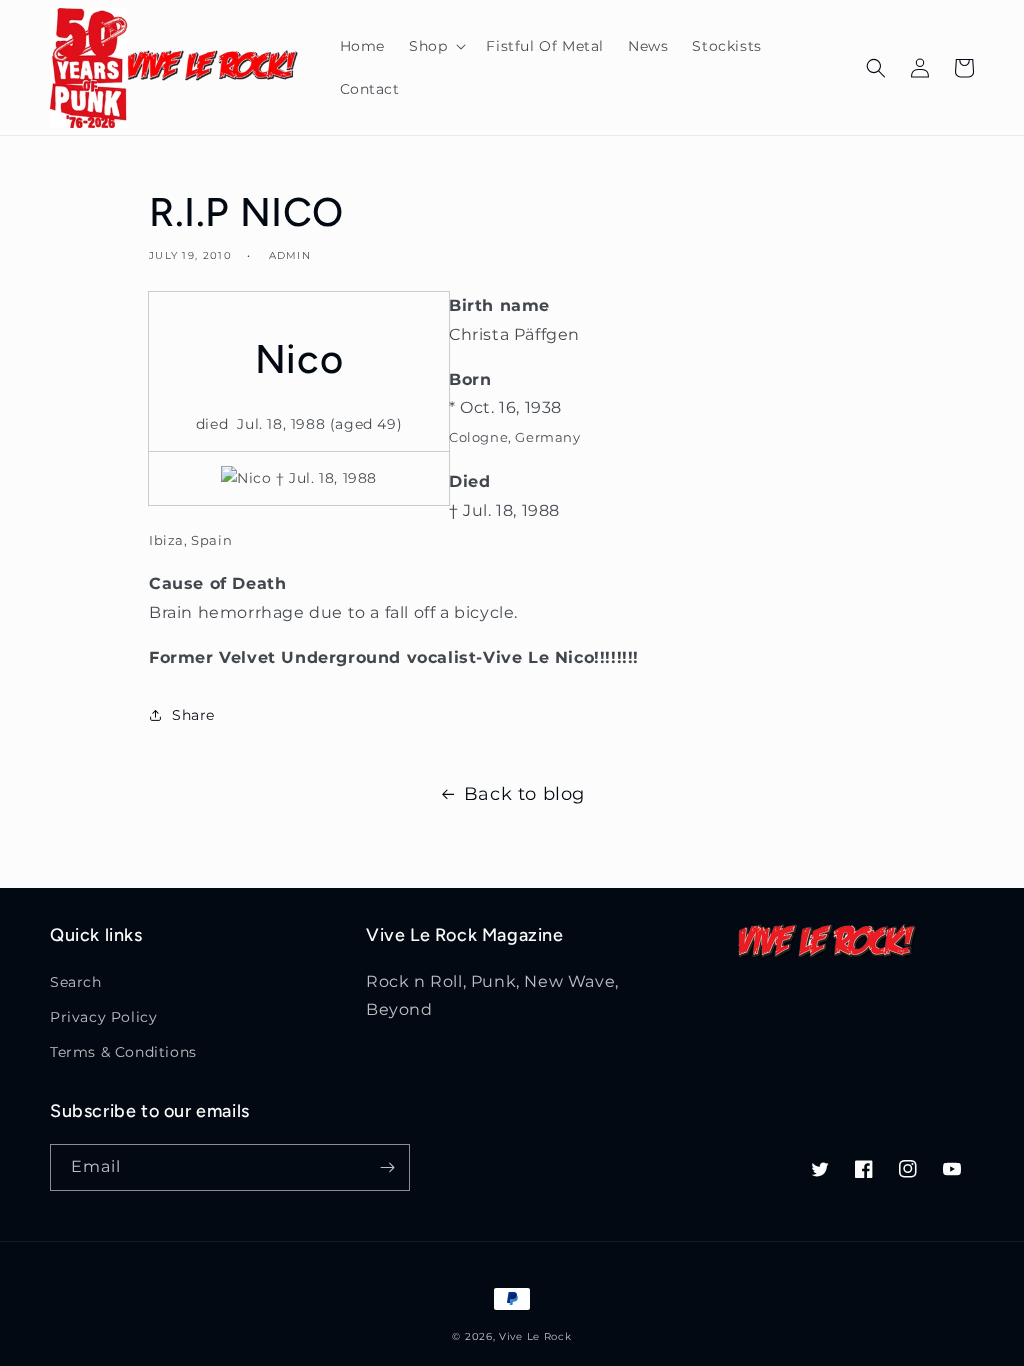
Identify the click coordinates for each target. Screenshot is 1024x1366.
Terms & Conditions (123, 1052)
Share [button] (193, 715)
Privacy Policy (103, 1017)
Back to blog (524, 794)
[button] (435, 46)
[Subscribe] (387, 1167)
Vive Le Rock (535, 1336)
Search (76, 982)
